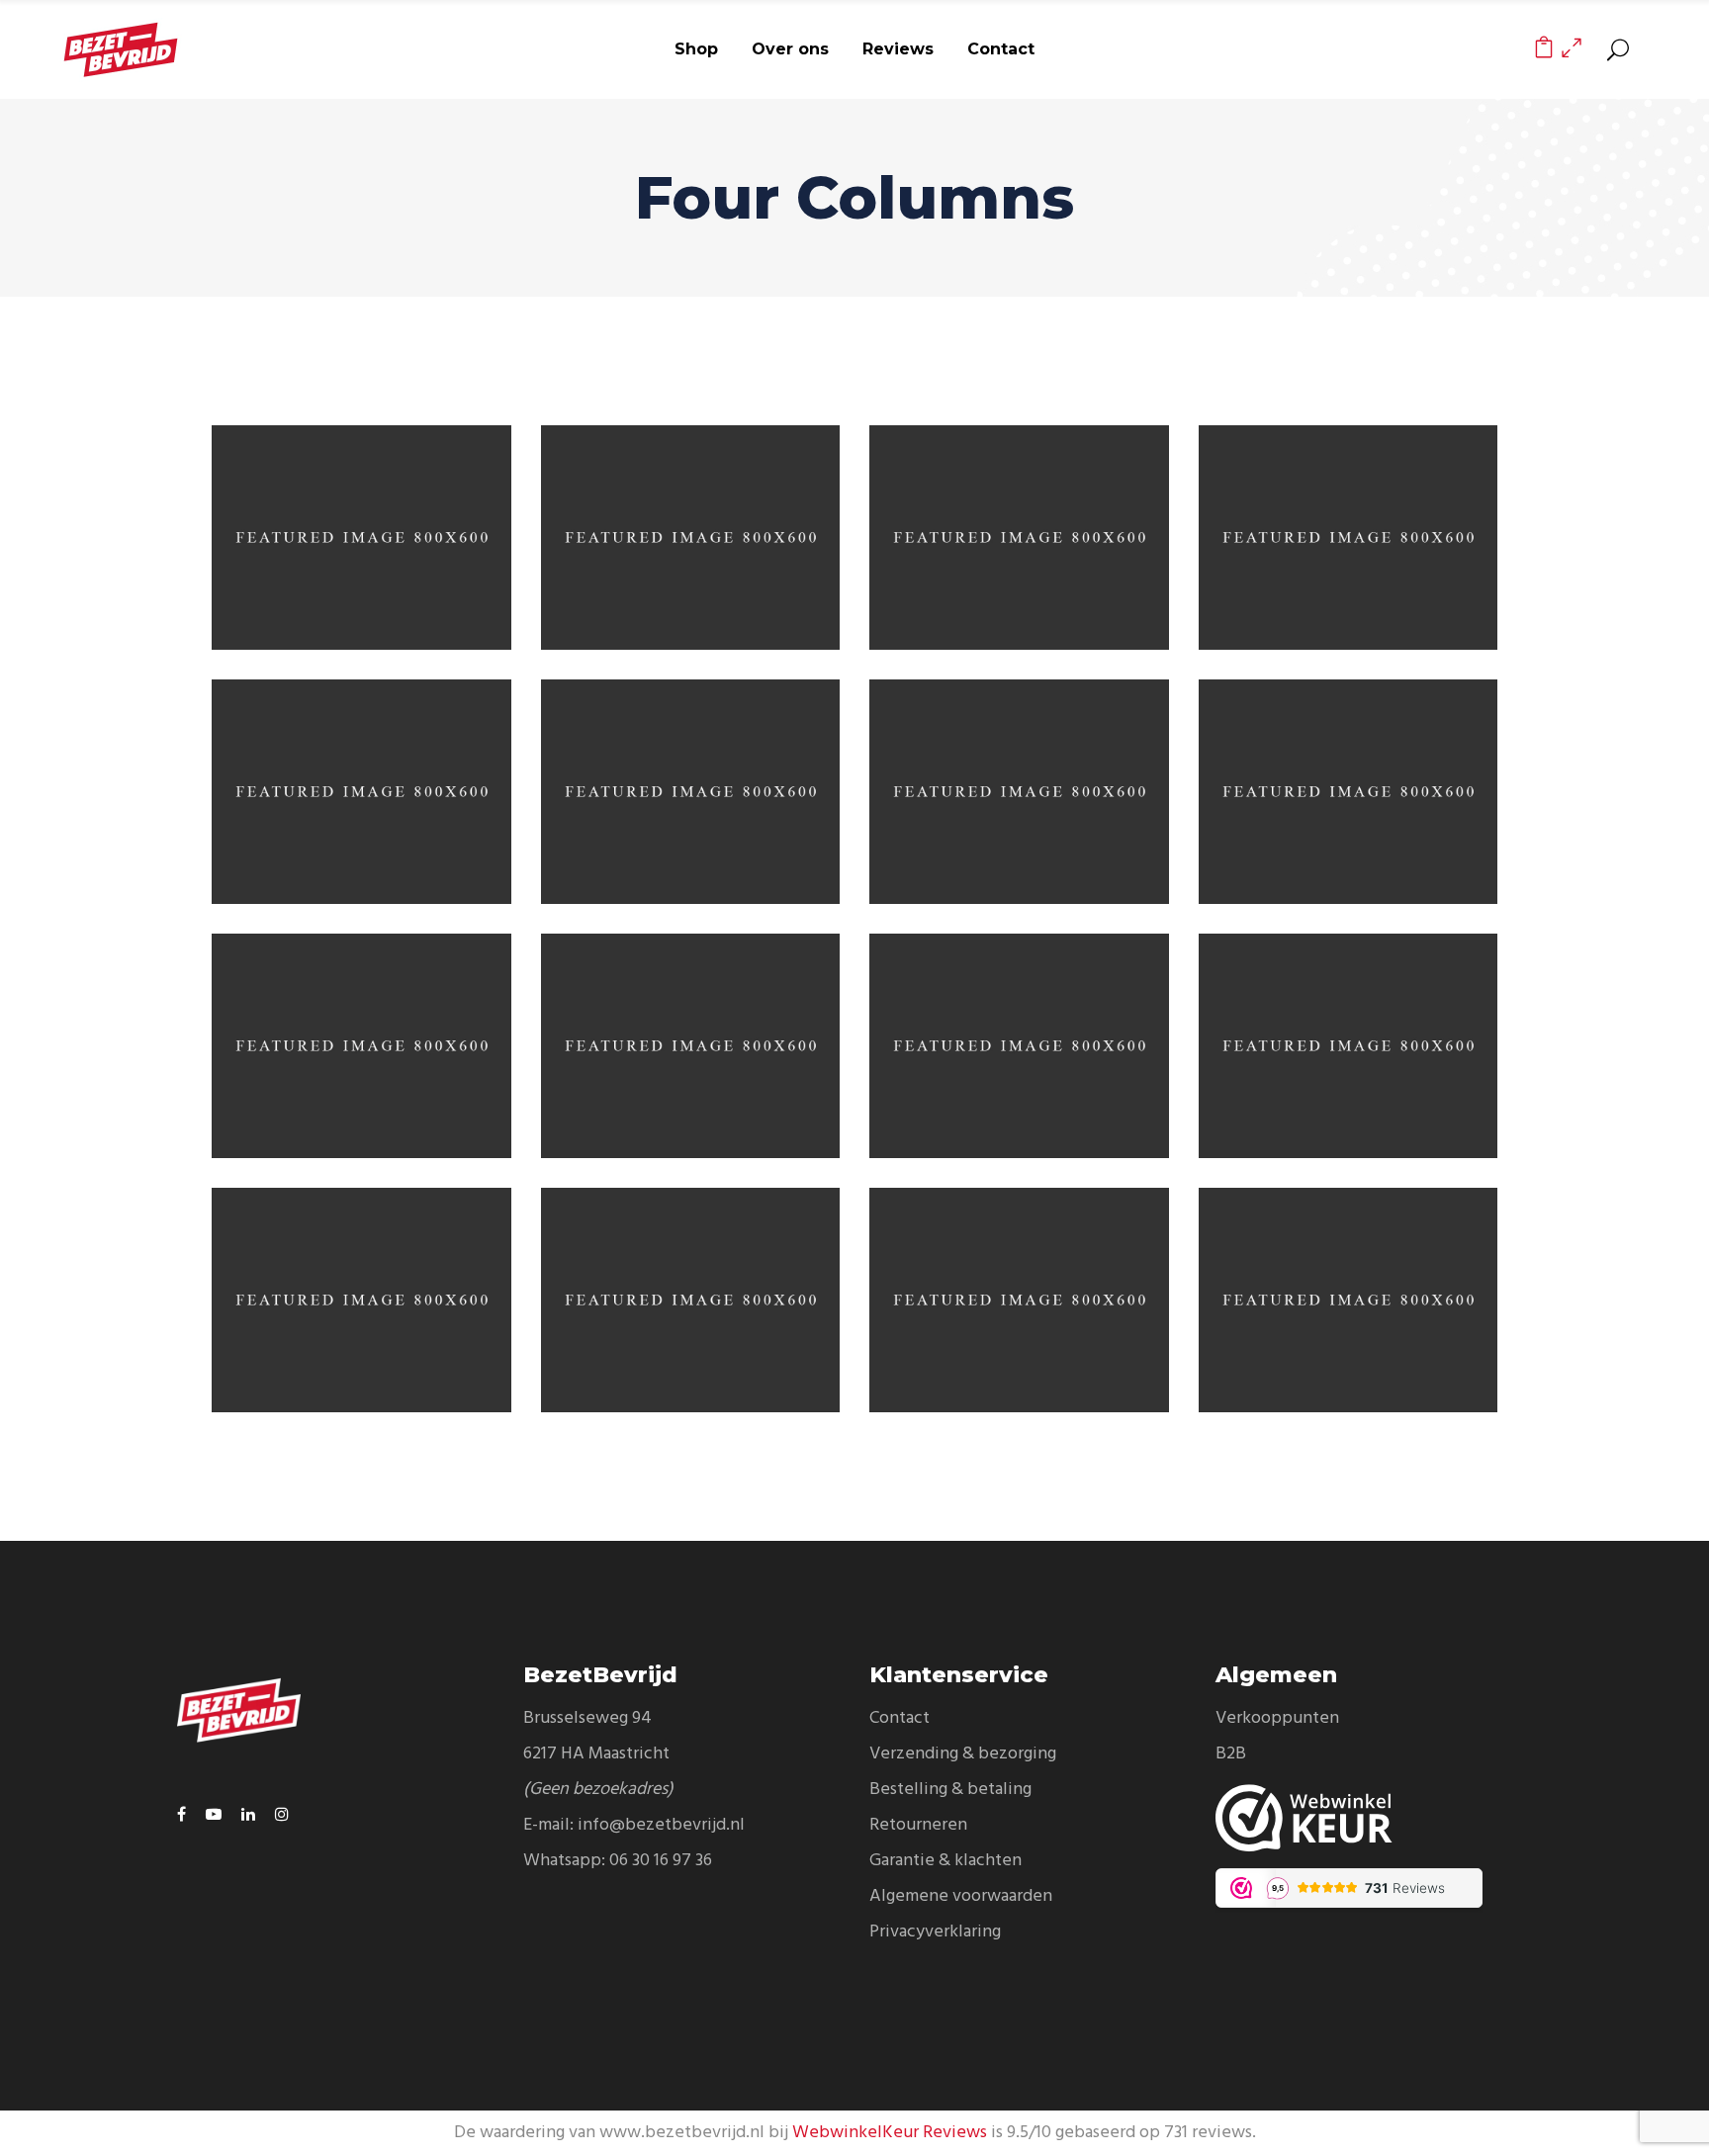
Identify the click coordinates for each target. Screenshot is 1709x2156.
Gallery (1348, 1026)
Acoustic (690, 1279)
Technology (690, 1026)
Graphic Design (1397, 812)
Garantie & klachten (945, 1861)
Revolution (1019, 518)
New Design (361, 1279)
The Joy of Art (361, 772)
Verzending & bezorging (963, 1754)
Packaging (410, 558)
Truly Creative (1019, 772)
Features (740, 558)
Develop (690, 772)
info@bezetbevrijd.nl (661, 1825)
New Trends (361, 1026)
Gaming (690, 518)
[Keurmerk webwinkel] (1374, 1818)
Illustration (1348, 518)
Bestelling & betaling (950, 1790)
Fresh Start (1348, 1279)
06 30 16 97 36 (661, 1861)
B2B (1231, 1754)
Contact (899, 1718)
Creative (1069, 558)
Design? (361, 518)
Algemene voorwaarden (961, 1896)
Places (1019, 1279)
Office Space (1348, 772)
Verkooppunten (1277, 1718)
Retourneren (918, 1825)
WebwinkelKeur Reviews (890, 2133)
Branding (307, 558)
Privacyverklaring (935, 1932)
